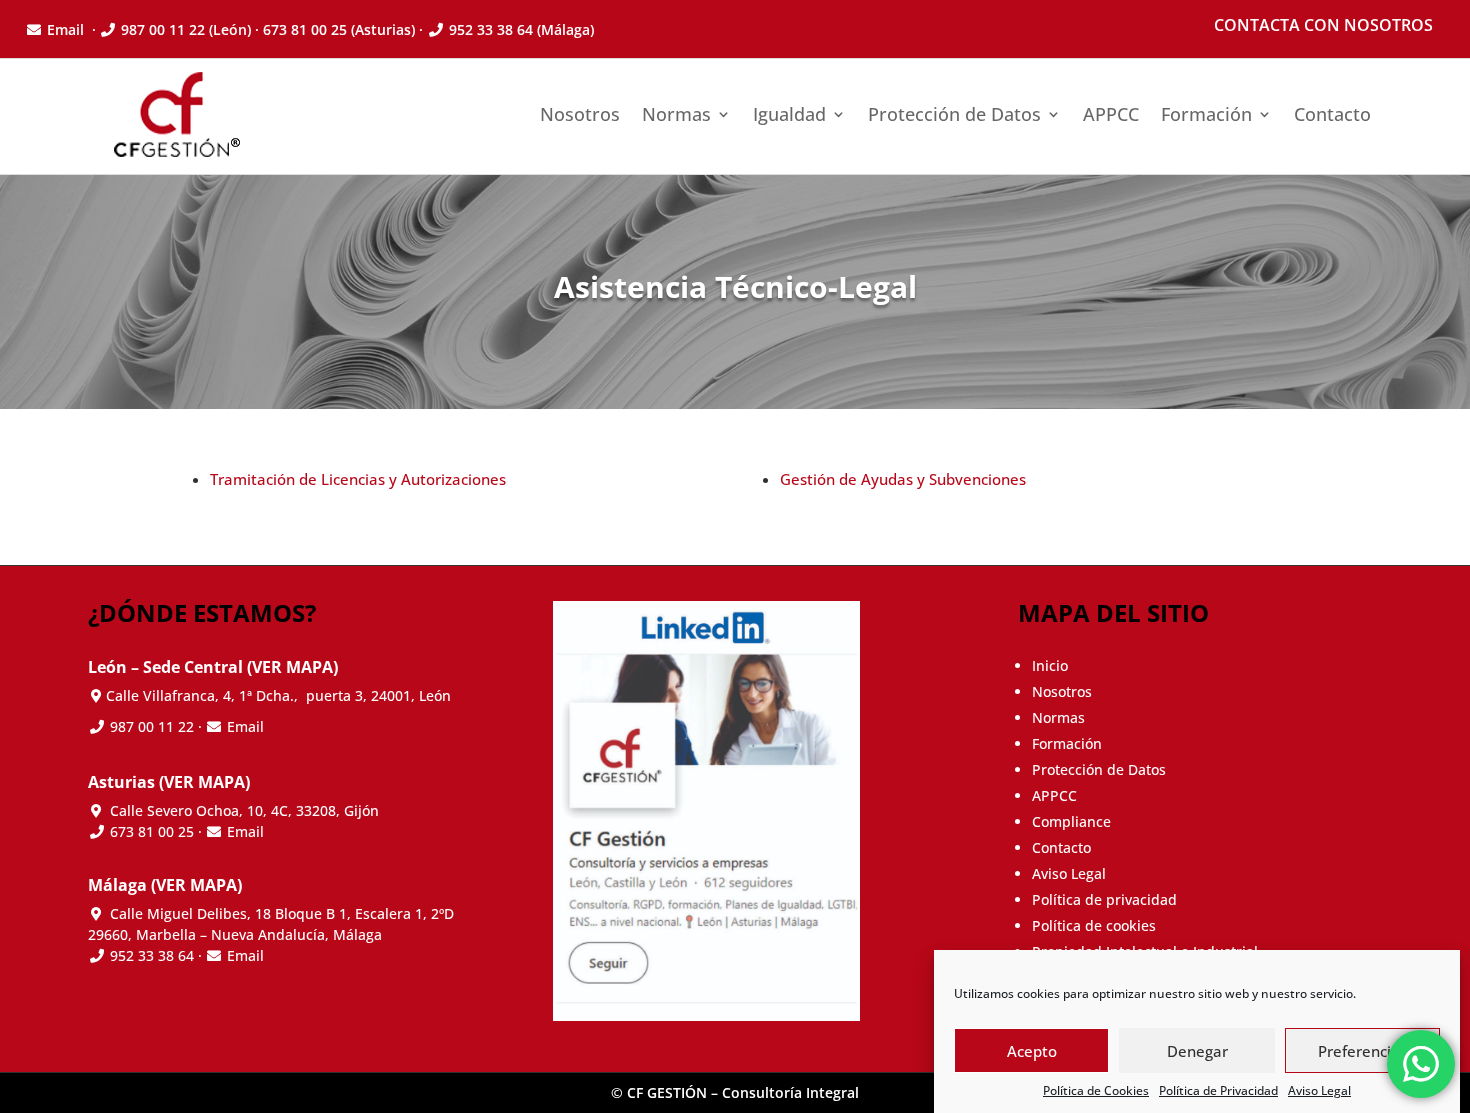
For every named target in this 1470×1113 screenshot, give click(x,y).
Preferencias (1362, 1051)
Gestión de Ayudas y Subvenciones (903, 479)
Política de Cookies (1096, 1090)
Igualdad (789, 114)
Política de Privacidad (1218, 1090)
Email (67, 29)
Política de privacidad (1104, 899)
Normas (676, 114)
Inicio (1050, 665)
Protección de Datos (954, 114)
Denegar (1197, 1051)
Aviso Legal (1319, 1090)
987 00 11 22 (163, 29)
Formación (1206, 114)
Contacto (1332, 114)
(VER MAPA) (292, 667)
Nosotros (580, 114)
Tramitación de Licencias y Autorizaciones (358, 479)
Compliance (1071, 821)
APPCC (1111, 114)
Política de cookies (1094, 925)
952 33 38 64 (491, 29)
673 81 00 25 (152, 831)
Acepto (1032, 1051)
